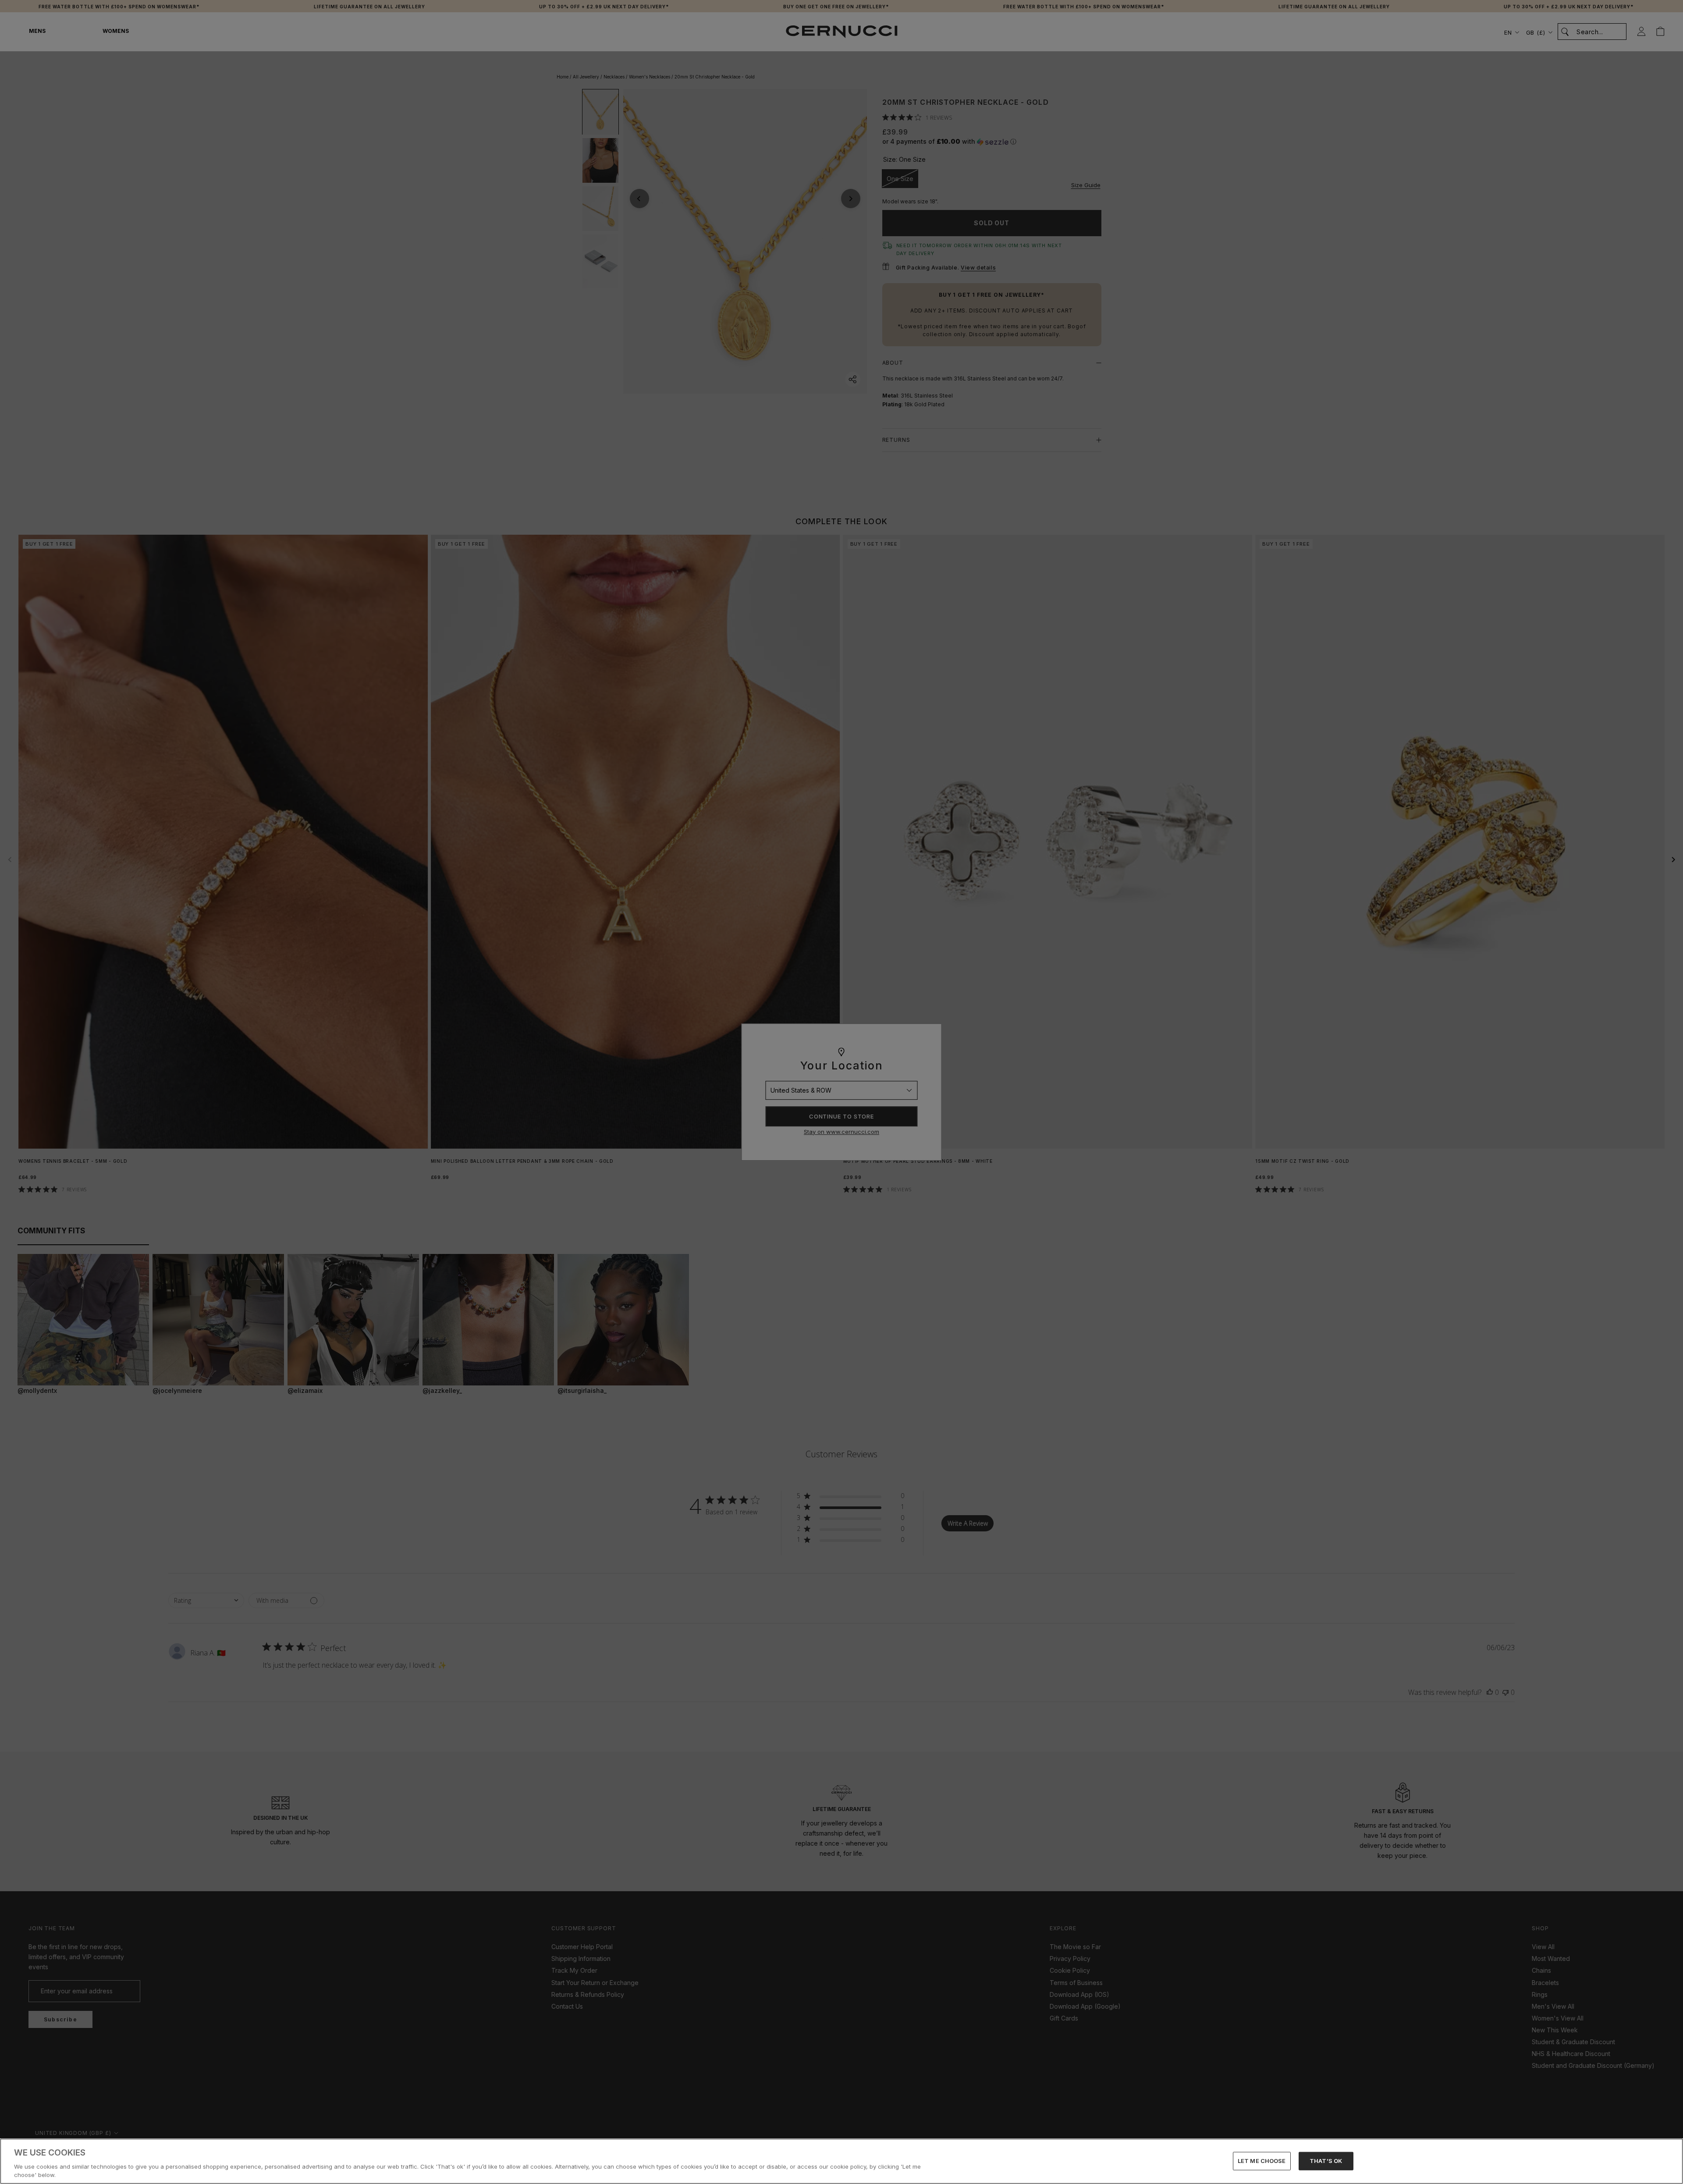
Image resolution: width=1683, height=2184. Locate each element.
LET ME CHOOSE (1262, 2161)
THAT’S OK (1326, 2161)
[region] (841, 2161)
